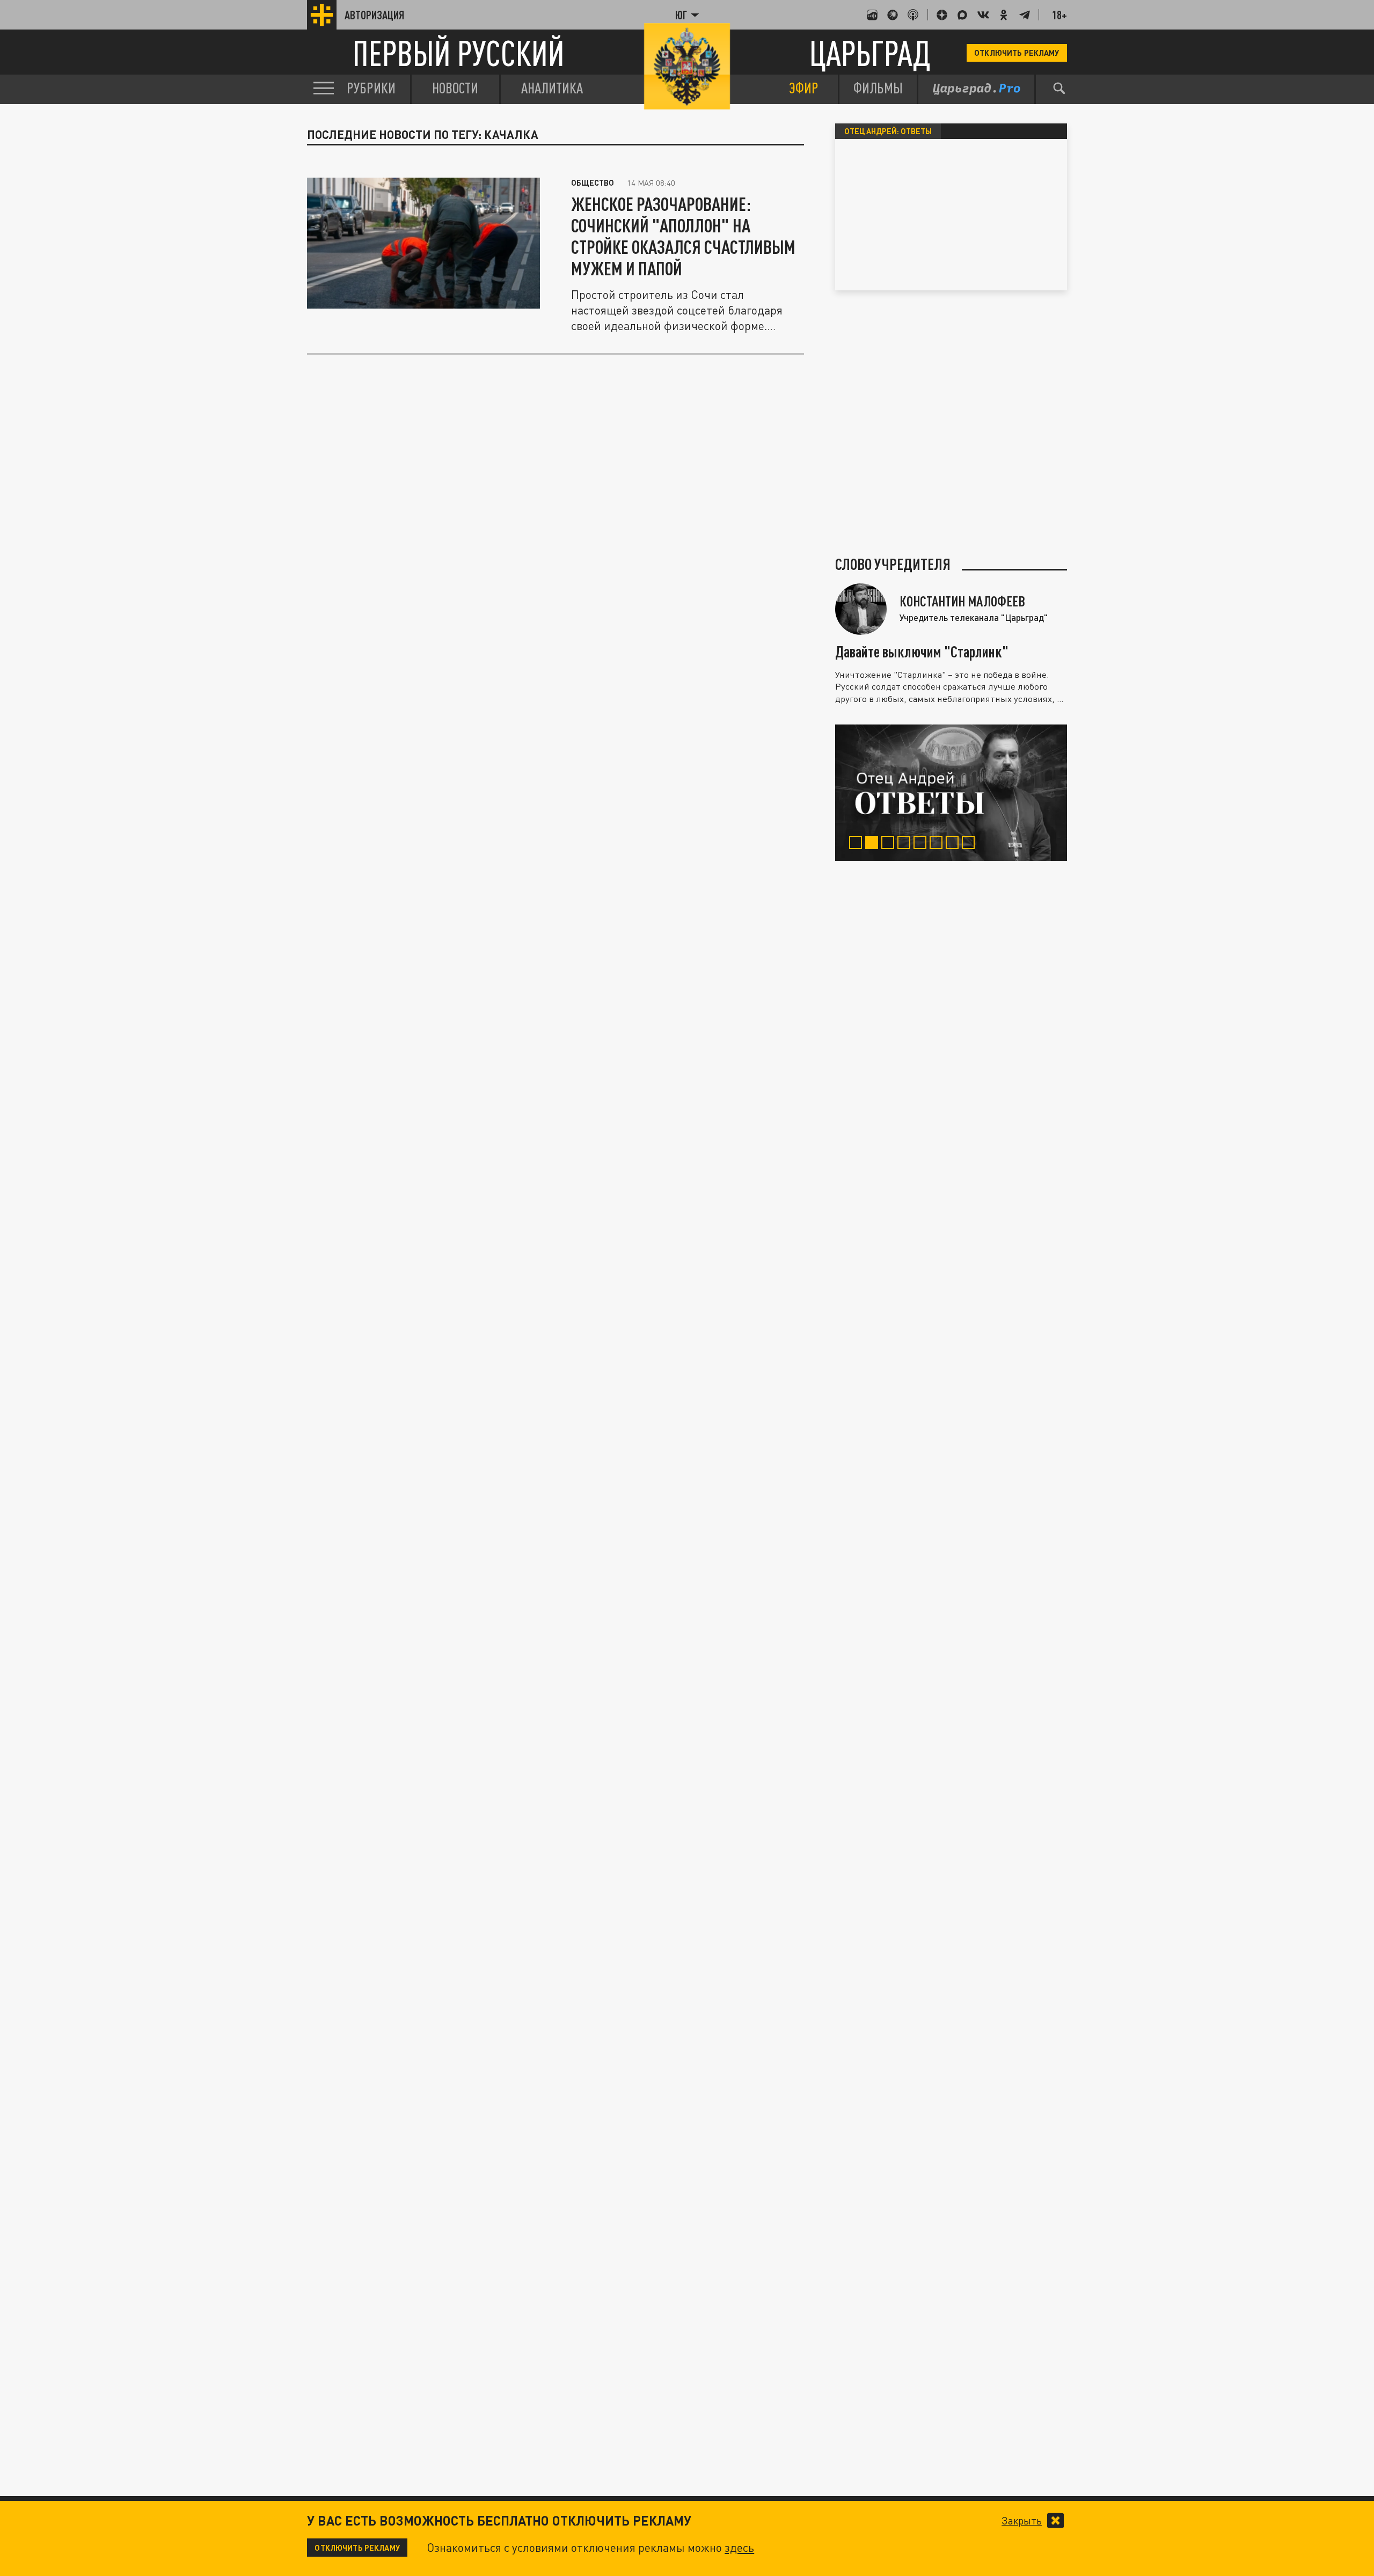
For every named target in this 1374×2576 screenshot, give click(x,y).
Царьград (870, 53)
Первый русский (459, 53)
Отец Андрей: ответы (888, 131)
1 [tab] (857, 844)
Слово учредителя (893, 564)
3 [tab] (890, 844)
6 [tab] (938, 844)
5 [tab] (922, 844)
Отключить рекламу (1017, 53)
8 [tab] (970, 844)
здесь (739, 2548)
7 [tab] (954, 844)
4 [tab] (906, 844)
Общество (593, 182)
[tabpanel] (951, 793)
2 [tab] (874, 844)
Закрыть (1022, 2521)
